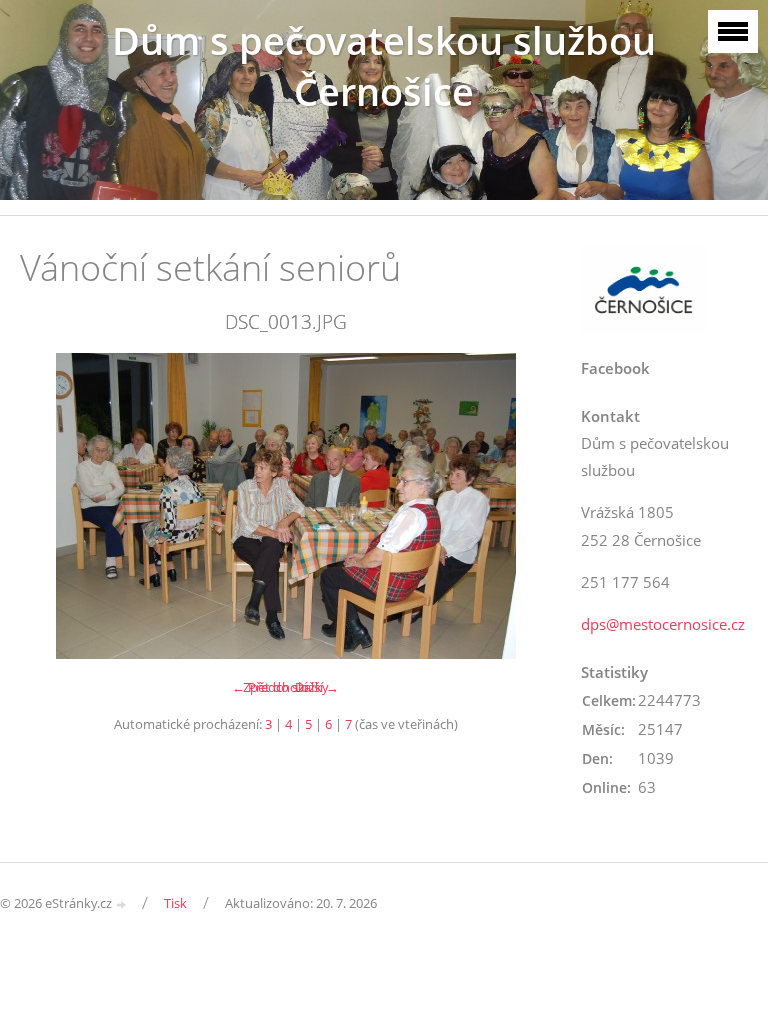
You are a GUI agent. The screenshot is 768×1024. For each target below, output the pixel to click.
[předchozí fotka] (52, 506)
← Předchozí (269, 687)
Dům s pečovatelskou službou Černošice (384, 66)
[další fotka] (518, 506)
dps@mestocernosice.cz (663, 624)
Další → (317, 687)
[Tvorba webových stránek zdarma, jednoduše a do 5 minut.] (122, 904)
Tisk (175, 903)
